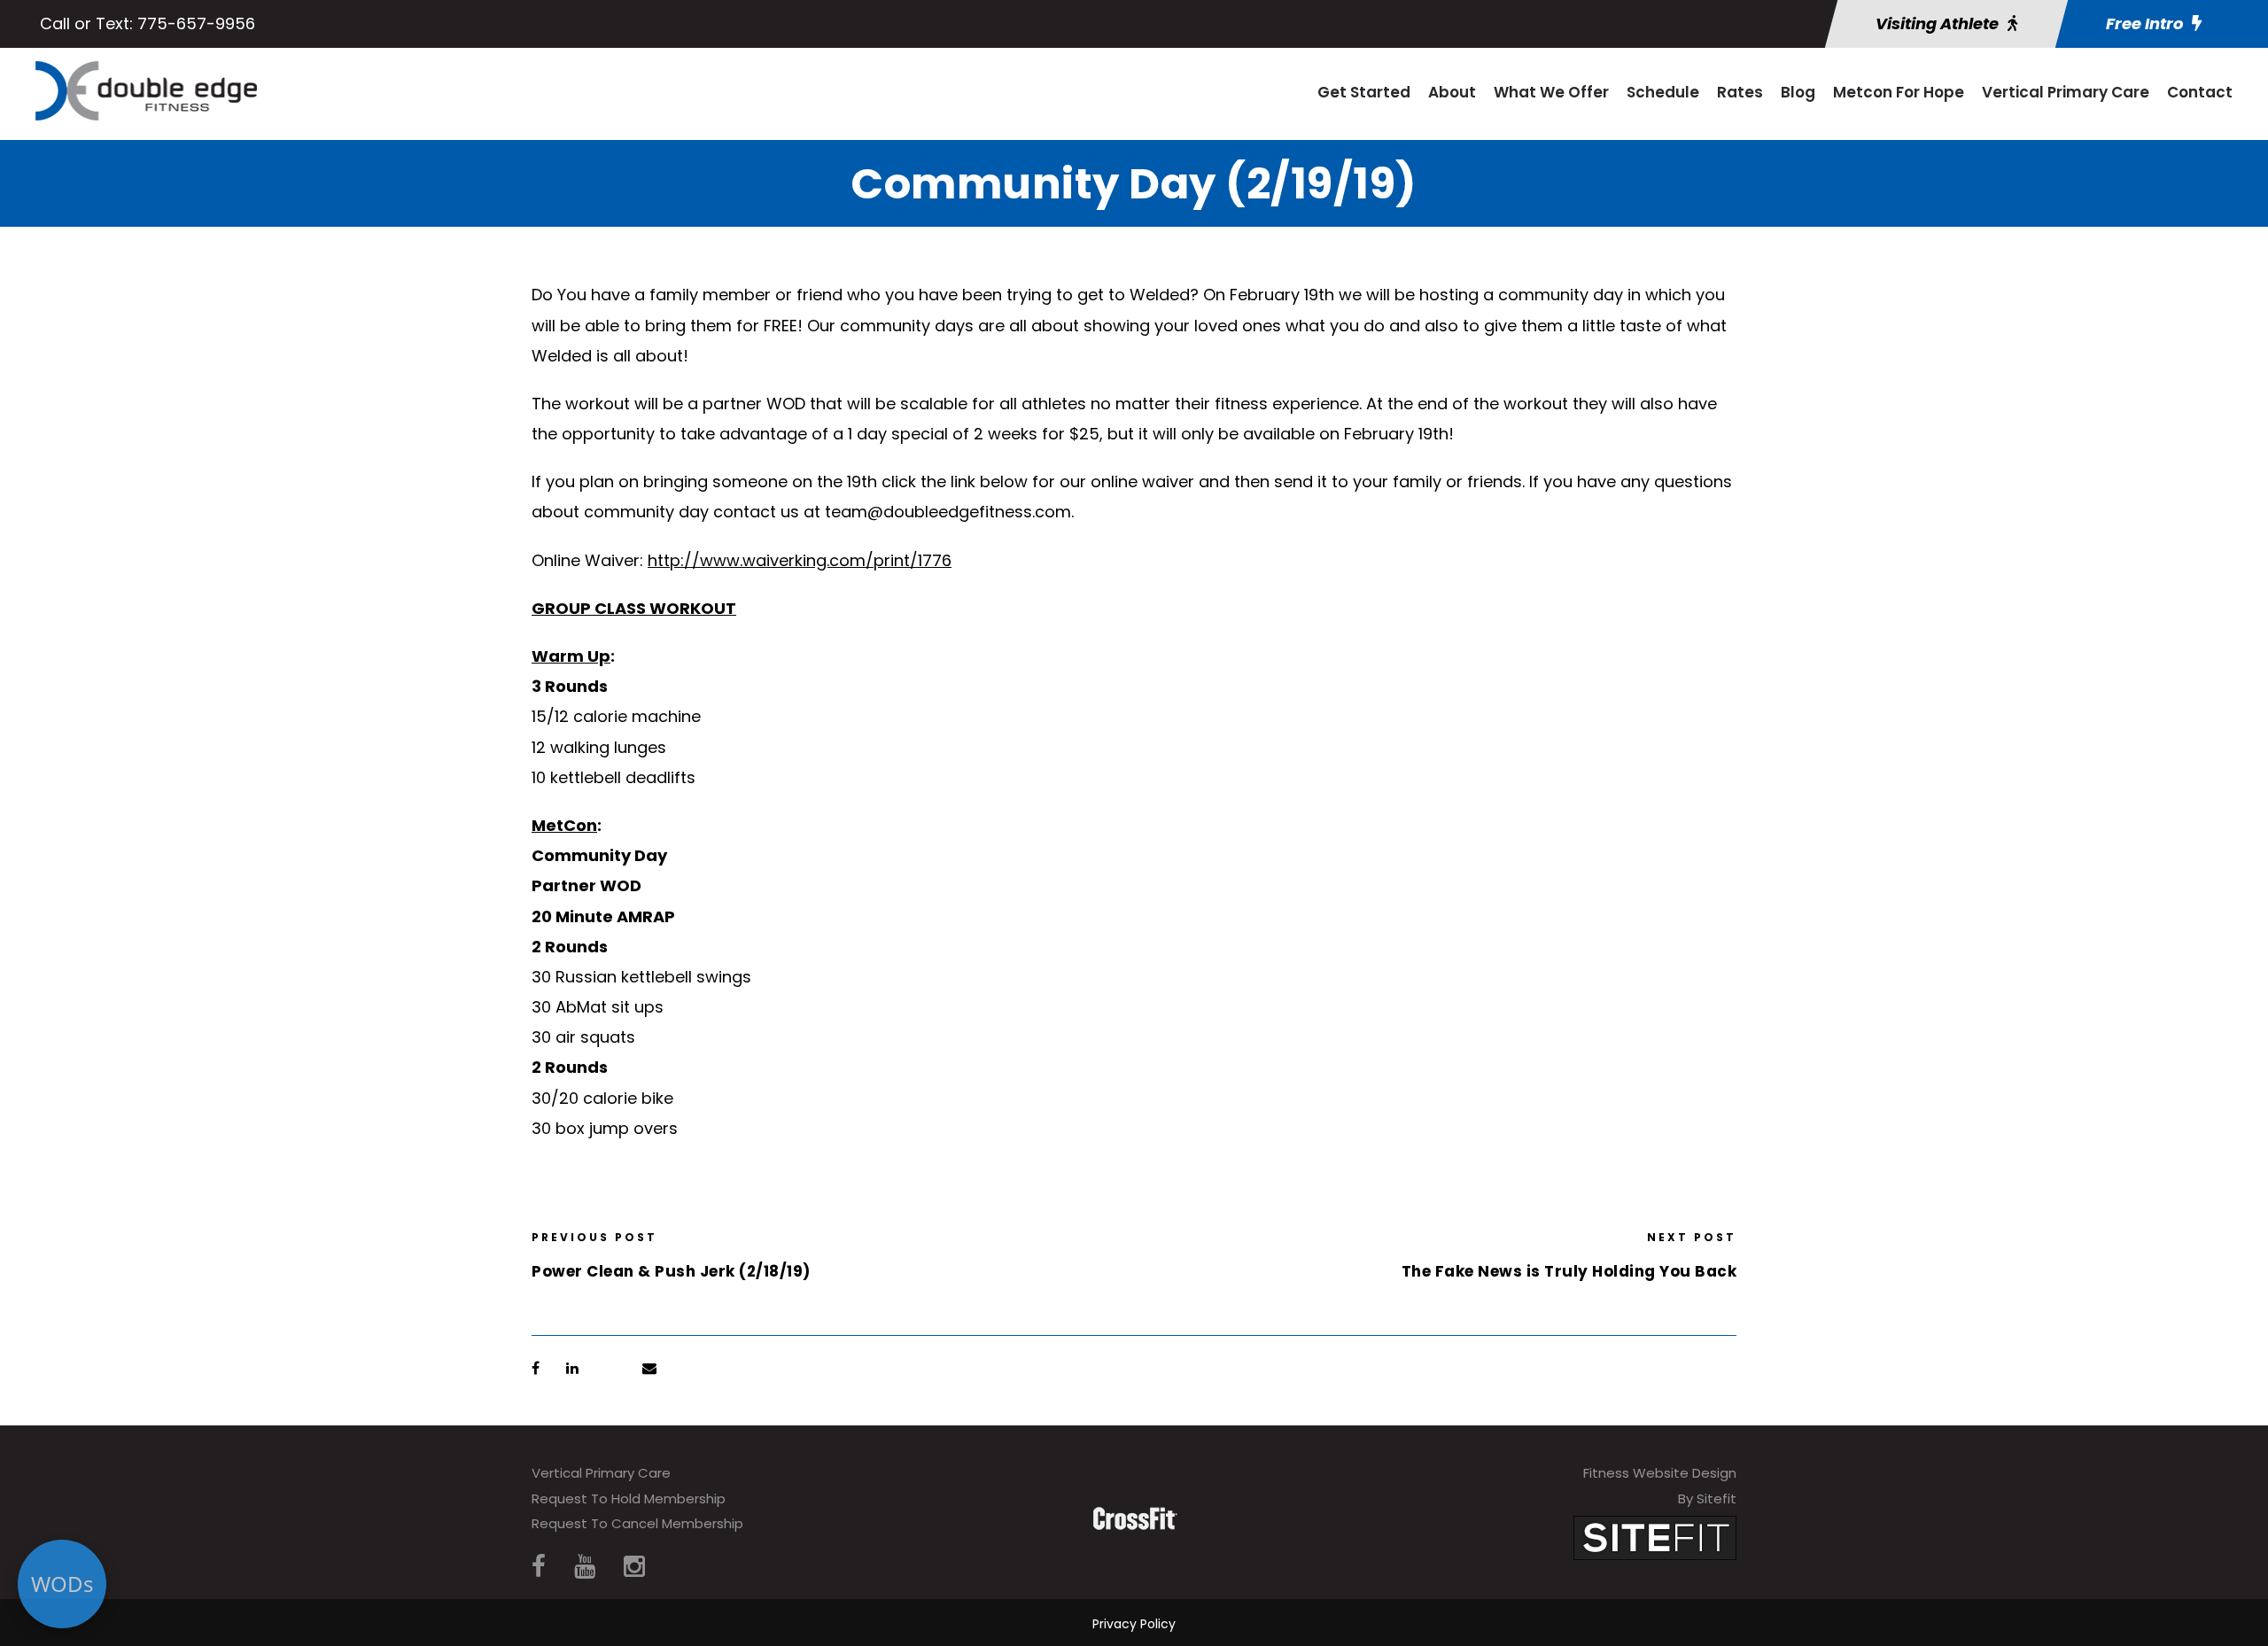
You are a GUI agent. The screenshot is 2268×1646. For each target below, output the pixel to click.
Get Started (1364, 92)
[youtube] (585, 1567)
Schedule (1663, 92)
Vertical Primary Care (2066, 92)
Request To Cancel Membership (637, 1523)
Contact (2200, 92)
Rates (1740, 92)
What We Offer (1551, 92)
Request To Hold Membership (629, 1498)
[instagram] (634, 1567)
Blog (1798, 92)
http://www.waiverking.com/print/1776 (800, 560)
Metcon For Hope (1899, 92)
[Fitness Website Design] (1655, 1537)
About (1452, 92)
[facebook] (539, 1567)
